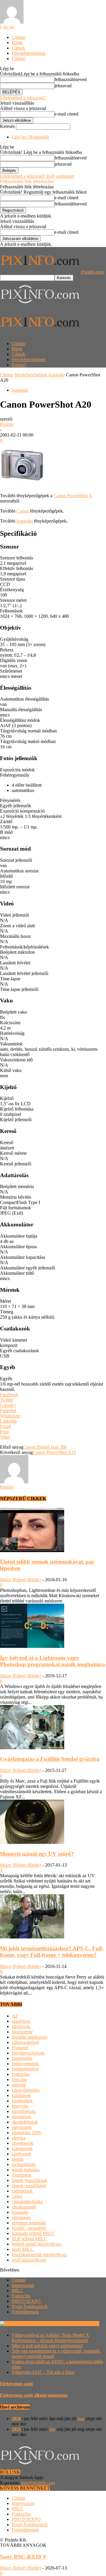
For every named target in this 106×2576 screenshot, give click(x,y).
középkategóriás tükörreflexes (39, 2255)
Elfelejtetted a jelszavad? (23, 98)
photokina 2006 (26, 2133)
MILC (18, 2291)
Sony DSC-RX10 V (23, 2557)
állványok (21, 2026)
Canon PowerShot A (73, 496)
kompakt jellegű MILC (33, 2233)
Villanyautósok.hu (81, 2324)
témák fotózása (26, 2170)
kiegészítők (22, 2101)
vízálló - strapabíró (29, 2228)
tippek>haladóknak (30, 2180)
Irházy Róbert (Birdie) (21, 1580)
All (15, 2016)
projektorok (23, 2143)
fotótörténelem (25, 2069)
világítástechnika (27, 2202)
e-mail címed (66, 114)
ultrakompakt (24, 2207)
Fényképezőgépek (29, 53)
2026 (16, 2418)
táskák (18, 2159)
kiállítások (21, 2095)
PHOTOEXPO (26, 2301)
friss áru (19, 2080)
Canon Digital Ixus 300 (45, 1447)
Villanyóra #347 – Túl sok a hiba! (43, 2372)
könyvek (20, 2106)
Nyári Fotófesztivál (30, 2306)
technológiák (24, 2164)
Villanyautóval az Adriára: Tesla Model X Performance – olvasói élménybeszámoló (50, 2338)
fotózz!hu (21, 2074)
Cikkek (19, 48)
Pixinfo (7, 424)
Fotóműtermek (25, 2312)
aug (81, 2418)
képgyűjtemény (26, 2090)
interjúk (19, 2085)
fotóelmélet (22, 2058)
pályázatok (22, 2127)
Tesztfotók (21, 2175)
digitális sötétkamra (30, 2037)
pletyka (19, 2138)
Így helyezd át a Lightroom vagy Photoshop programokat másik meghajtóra (53, 1661)
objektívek (21, 2117)
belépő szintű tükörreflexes (37, 2244)
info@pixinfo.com (38, 2483)
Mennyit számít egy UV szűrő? (37, 1854)
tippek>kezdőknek (29, 2186)
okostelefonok (25, 2122)
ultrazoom (21, 2217)
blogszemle (22, 2032)
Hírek (17, 43)
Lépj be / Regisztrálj (30, 137)
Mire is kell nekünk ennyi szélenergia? (47, 2346)
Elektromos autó (16, 2384)
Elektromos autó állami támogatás (34, 2395)
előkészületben (25, 2042)
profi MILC (23, 2249)
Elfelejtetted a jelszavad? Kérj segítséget (37, 176)
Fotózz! (19, 59)
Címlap (19, 37)
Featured (20, 2048)
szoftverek (21, 2154)
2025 (16, 2429)
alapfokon (21, 2021)
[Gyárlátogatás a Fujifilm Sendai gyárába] (32, 1748)
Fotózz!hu (21, 2296)
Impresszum (23, 2285)
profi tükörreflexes (29, 2260)
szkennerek (22, 2148)
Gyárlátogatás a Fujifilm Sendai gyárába (50, 1759)
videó (17, 2196)
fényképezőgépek (31, 375)
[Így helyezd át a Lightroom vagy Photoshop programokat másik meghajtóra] (32, 1646)
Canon (23, 511)
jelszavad (63, 86)
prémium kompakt (29, 2223)
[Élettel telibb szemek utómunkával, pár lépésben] (32, 1550)
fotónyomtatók (25, 2064)
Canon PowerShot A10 (54, 1452)
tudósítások (22, 2191)
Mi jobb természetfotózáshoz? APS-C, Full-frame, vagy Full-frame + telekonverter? (52, 1952)
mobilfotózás (24, 2111)
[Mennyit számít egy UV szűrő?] (32, 1842)
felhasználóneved (71, 79)
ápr (52, 2429)
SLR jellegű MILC (29, 2239)
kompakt (57, 375)
